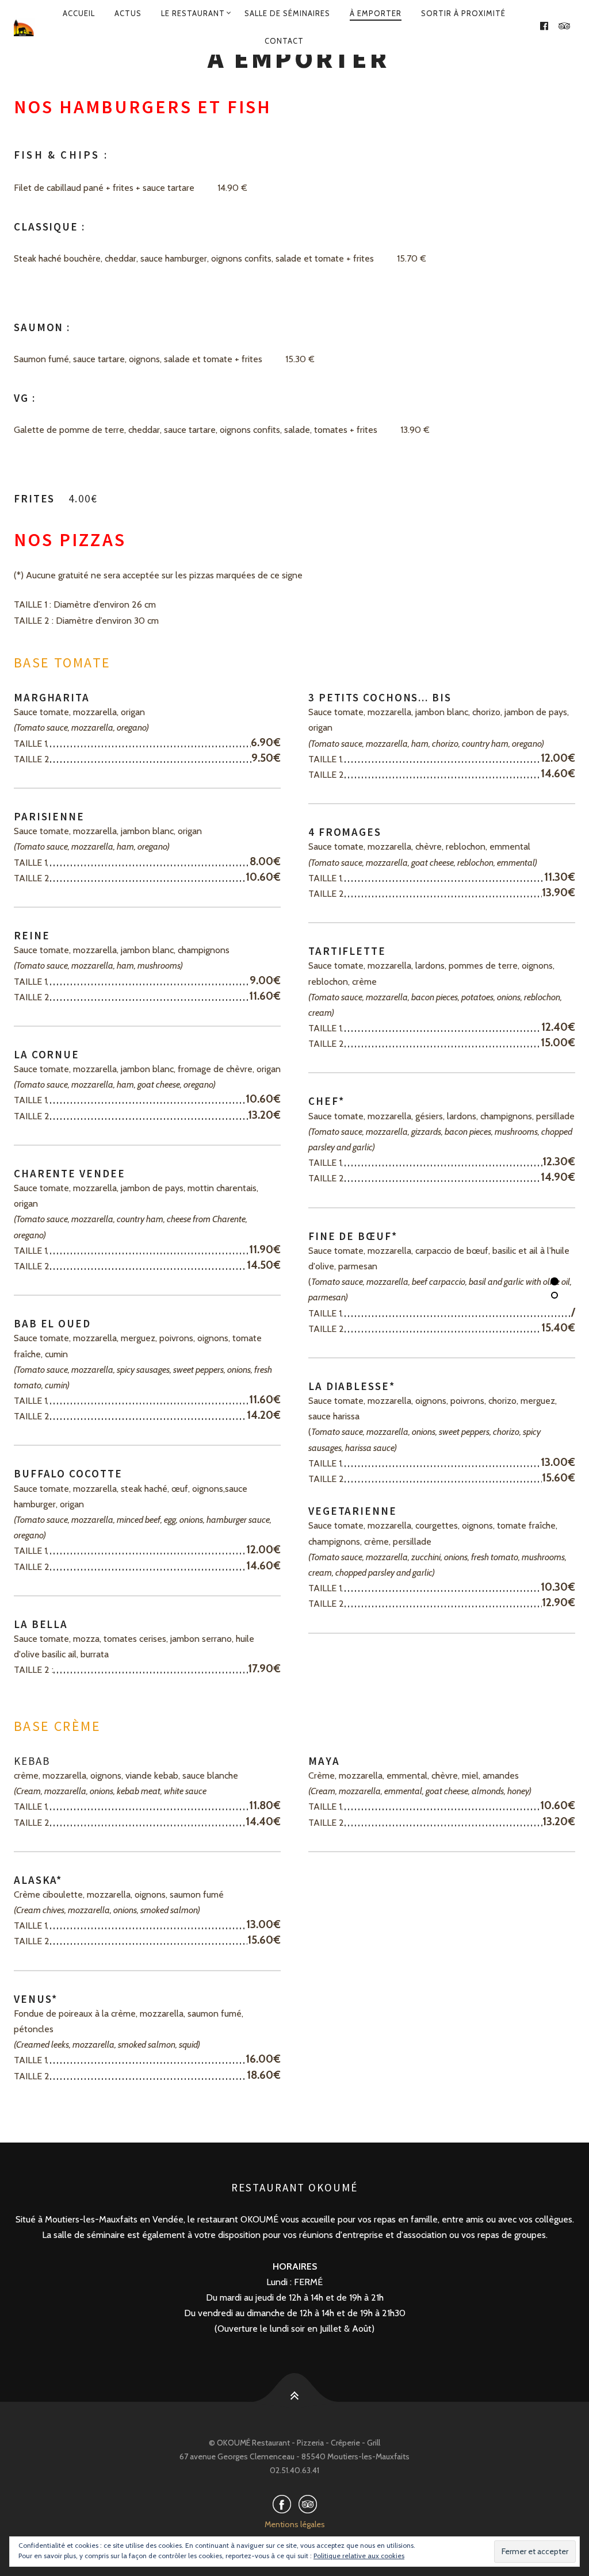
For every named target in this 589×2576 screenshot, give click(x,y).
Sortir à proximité (463, 13)
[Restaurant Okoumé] (24, 27)
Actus (128, 13)
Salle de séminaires (287, 13)
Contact (284, 41)
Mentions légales (295, 2524)
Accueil (79, 13)
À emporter (376, 13)
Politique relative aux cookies (359, 2556)
